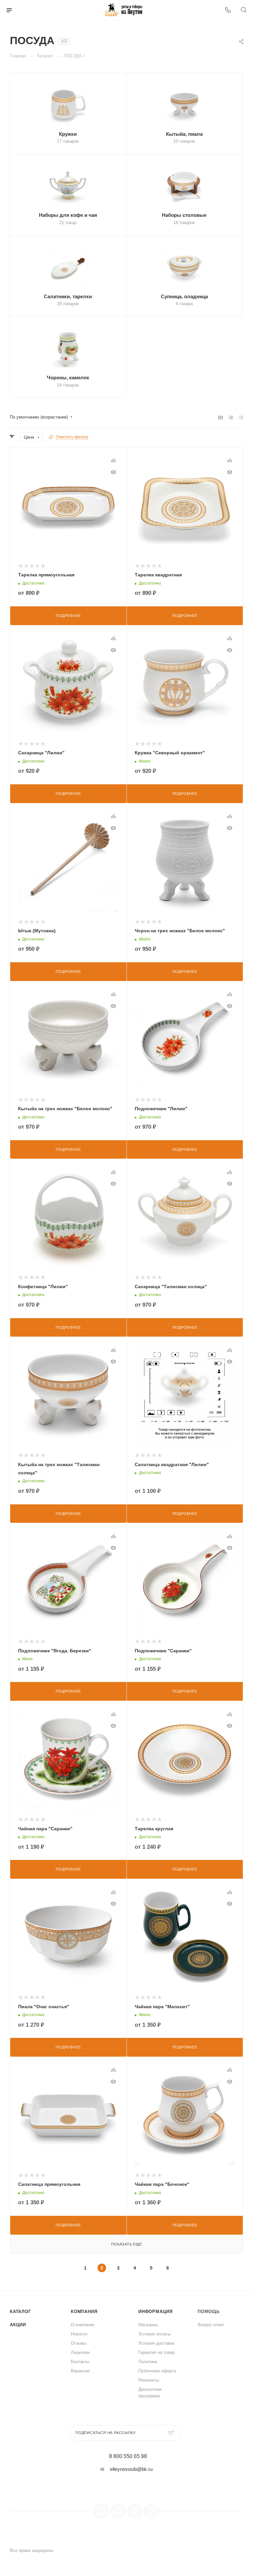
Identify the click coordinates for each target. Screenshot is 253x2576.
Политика (148, 2362)
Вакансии (80, 2371)
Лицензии (80, 2352)
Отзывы (79, 2343)
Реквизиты (149, 2380)
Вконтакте (101, 2511)
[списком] (231, 417)
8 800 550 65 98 (128, 2456)
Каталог (20, 2312)
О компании (83, 2325)
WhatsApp (152, 2511)
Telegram (118, 2511)
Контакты (80, 2362)
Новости (79, 2334)
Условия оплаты (155, 2334)
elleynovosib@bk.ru (131, 2469)
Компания (84, 2312)
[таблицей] (241, 417)
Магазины (148, 2325)
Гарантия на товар (156, 2352)
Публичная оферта (157, 2371)
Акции (18, 2325)
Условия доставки (156, 2343)
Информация (155, 2312)
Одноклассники (135, 2511)
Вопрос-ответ (211, 2325)
